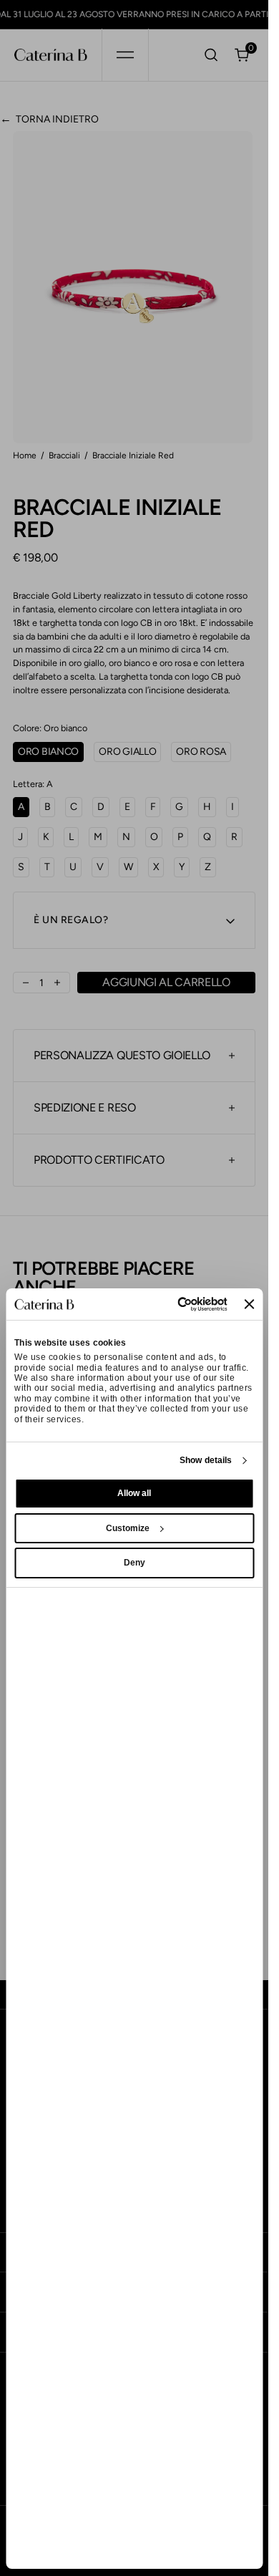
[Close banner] (249, 1304)
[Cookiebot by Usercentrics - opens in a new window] (170, 1304)
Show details (206, 1460)
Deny (134, 1563)
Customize (128, 1528)
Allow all (134, 1493)
